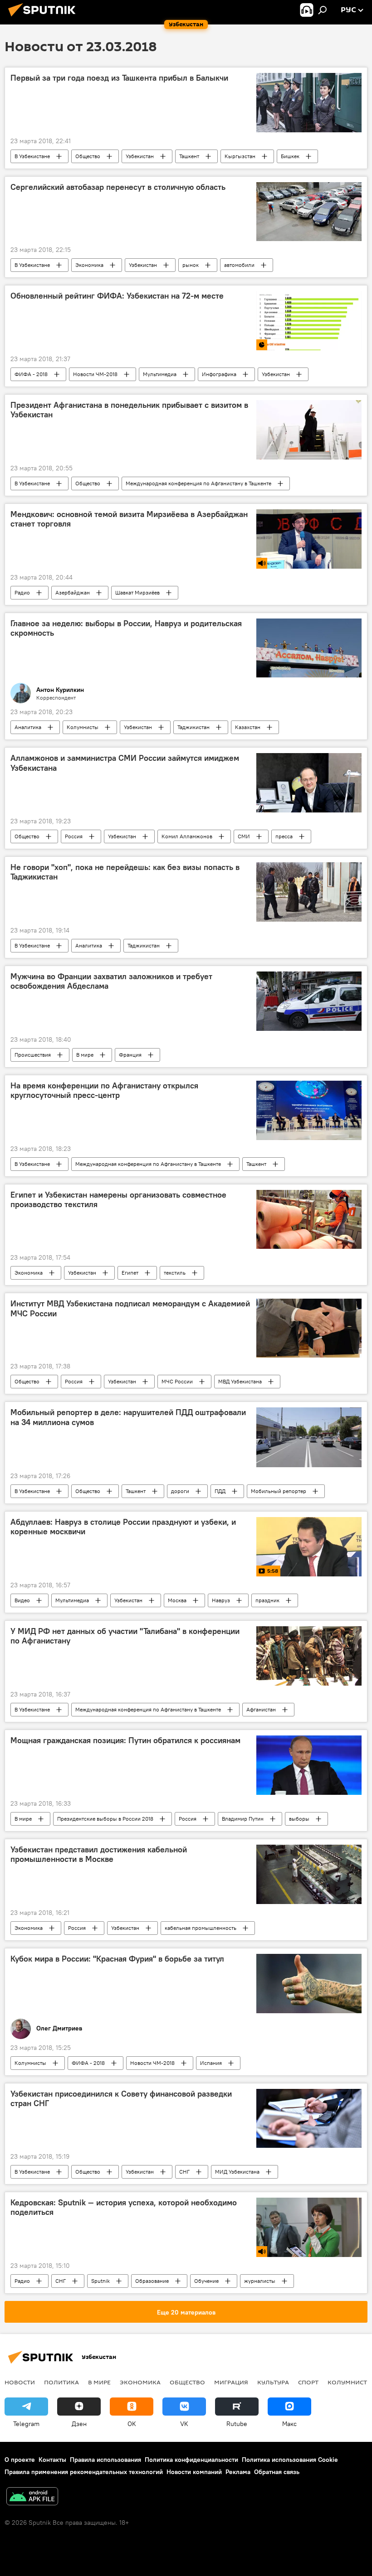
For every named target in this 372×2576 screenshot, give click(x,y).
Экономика (89, 265)
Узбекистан (140, 156)
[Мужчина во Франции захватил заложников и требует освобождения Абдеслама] (309, 1001)
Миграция (231, 2382)
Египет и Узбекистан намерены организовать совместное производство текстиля (118, 1200)
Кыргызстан (240, 156)
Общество (88, 156)
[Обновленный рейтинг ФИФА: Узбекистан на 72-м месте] (309, 321)
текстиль (175, 1273)
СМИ (244, 836)
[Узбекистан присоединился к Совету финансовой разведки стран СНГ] (309, 2118)
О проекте (20, 2460)
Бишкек (290, 156)
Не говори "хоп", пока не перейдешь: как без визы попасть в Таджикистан (125, 872)
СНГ (184, 2172)
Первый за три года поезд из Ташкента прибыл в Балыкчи (119, 78)
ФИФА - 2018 (31, 374)
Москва (177, 1600)
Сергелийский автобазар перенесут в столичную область (118, 187)
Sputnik (100, 2281)
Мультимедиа (160, 374)
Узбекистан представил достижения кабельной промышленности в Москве (99, 1855)
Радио (22, 592)
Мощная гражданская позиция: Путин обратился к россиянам (125, 1740)
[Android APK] (32, 2497)
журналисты (260, 2281)
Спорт (308, 2382)
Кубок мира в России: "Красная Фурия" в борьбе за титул (117, 1959)
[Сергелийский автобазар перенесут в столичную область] (309, 212)
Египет (130, 1273)
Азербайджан (73, 592)
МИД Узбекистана (237, 2172)
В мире (85, 1055)
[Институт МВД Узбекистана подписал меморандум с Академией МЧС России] (309, 1328)
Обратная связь (277, 2472)
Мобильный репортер (279, 1491)
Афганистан (261, 1709)
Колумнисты (83, 727)
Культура (273, 2382)
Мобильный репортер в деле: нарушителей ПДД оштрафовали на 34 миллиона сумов (128, 1417)
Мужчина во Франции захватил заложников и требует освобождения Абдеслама (111, 981)
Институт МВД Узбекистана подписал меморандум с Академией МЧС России (130, 1309)
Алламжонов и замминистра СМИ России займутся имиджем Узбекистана (125, 763)
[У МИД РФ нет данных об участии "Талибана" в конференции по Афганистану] (309, 1656)
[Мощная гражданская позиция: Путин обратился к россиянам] (309, 1765)
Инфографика (219, 374)
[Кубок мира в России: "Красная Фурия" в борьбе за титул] (309, 1984)
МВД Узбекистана (240, 1381)
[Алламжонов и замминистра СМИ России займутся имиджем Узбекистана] (309, 783)
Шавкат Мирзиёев (137, 592)
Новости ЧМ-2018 (95, 374)
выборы (299, 1819)
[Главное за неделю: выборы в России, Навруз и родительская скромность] (309, 648)
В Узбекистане (32, 156)
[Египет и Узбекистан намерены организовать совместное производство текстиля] (309, 1219)
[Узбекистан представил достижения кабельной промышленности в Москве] (309, 1874)
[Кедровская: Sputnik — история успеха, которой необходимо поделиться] (309, 2227)
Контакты (52, 2460)
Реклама (238, 2472)
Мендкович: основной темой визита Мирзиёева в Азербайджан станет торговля (129, 519)
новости (20, 2382)
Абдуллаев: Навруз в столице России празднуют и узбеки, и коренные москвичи (123, 1527)
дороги (180, 1491)
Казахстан (248, 727)
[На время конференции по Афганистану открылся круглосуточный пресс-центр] (309, 1110)
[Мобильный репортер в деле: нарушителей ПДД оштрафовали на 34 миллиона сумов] (309, 1437)
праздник (267, 1600)
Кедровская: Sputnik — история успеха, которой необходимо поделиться (124, 2208)
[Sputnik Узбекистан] (44, 18)
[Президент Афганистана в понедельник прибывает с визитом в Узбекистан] (309, 430)
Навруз (221, 1600)
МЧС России (177, 1381)
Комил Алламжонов (187, 836)
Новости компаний (194, 2472)
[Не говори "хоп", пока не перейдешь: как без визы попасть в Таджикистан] (309, 892)
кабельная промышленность (201, 1928)
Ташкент (189, 156)
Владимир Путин (243, 1819)
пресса (284, 836)
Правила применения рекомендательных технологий (84, 2472)
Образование (152, 2281)
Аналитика (28, 727)
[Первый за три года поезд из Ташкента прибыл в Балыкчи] (309, 102)
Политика (61, 2382)
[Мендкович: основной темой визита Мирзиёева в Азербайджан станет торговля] (309, 539)
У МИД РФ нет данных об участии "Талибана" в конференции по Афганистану (125, 1636)
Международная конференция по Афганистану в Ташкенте (198, 483)
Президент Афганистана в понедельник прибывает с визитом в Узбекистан (129, 410)
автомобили (239, 265)
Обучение (206, 2281)
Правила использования (105, 2460)
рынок (191, 265)
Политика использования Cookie (290, 2460)
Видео (22, 1600)
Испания (211, 2063)
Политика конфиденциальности (191, 2460)
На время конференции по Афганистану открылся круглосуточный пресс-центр (104, 1091)
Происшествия (33, 1055)
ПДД (220, 1491)
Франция (130, 1055)
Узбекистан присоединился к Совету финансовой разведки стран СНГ (121, 2099)
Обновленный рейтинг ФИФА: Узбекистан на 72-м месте (117, 296)
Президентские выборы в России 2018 (105, 1819)
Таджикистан (193, 727)
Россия (74, 836)
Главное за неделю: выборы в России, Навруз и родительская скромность (126, 628)
